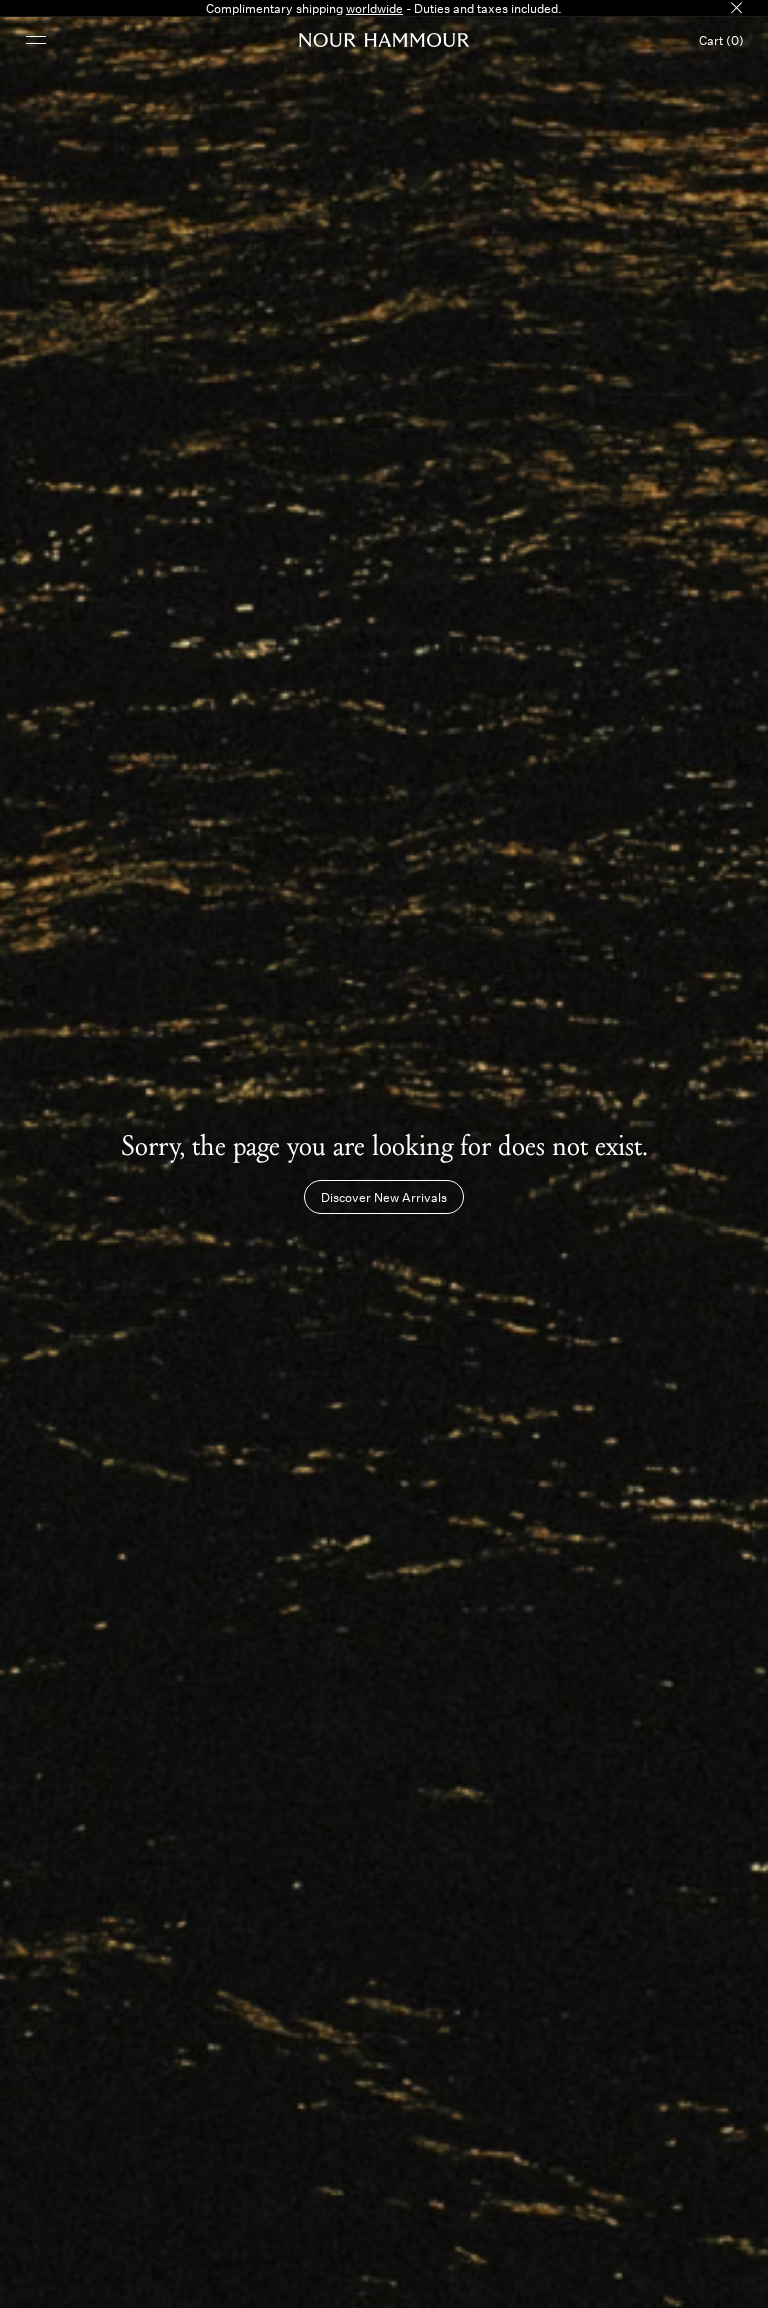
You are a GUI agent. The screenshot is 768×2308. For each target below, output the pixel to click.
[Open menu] (36, 39)
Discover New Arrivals (384, 1197)
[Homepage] (384, 40)
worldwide (374, 8)
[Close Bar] (736, 8)
